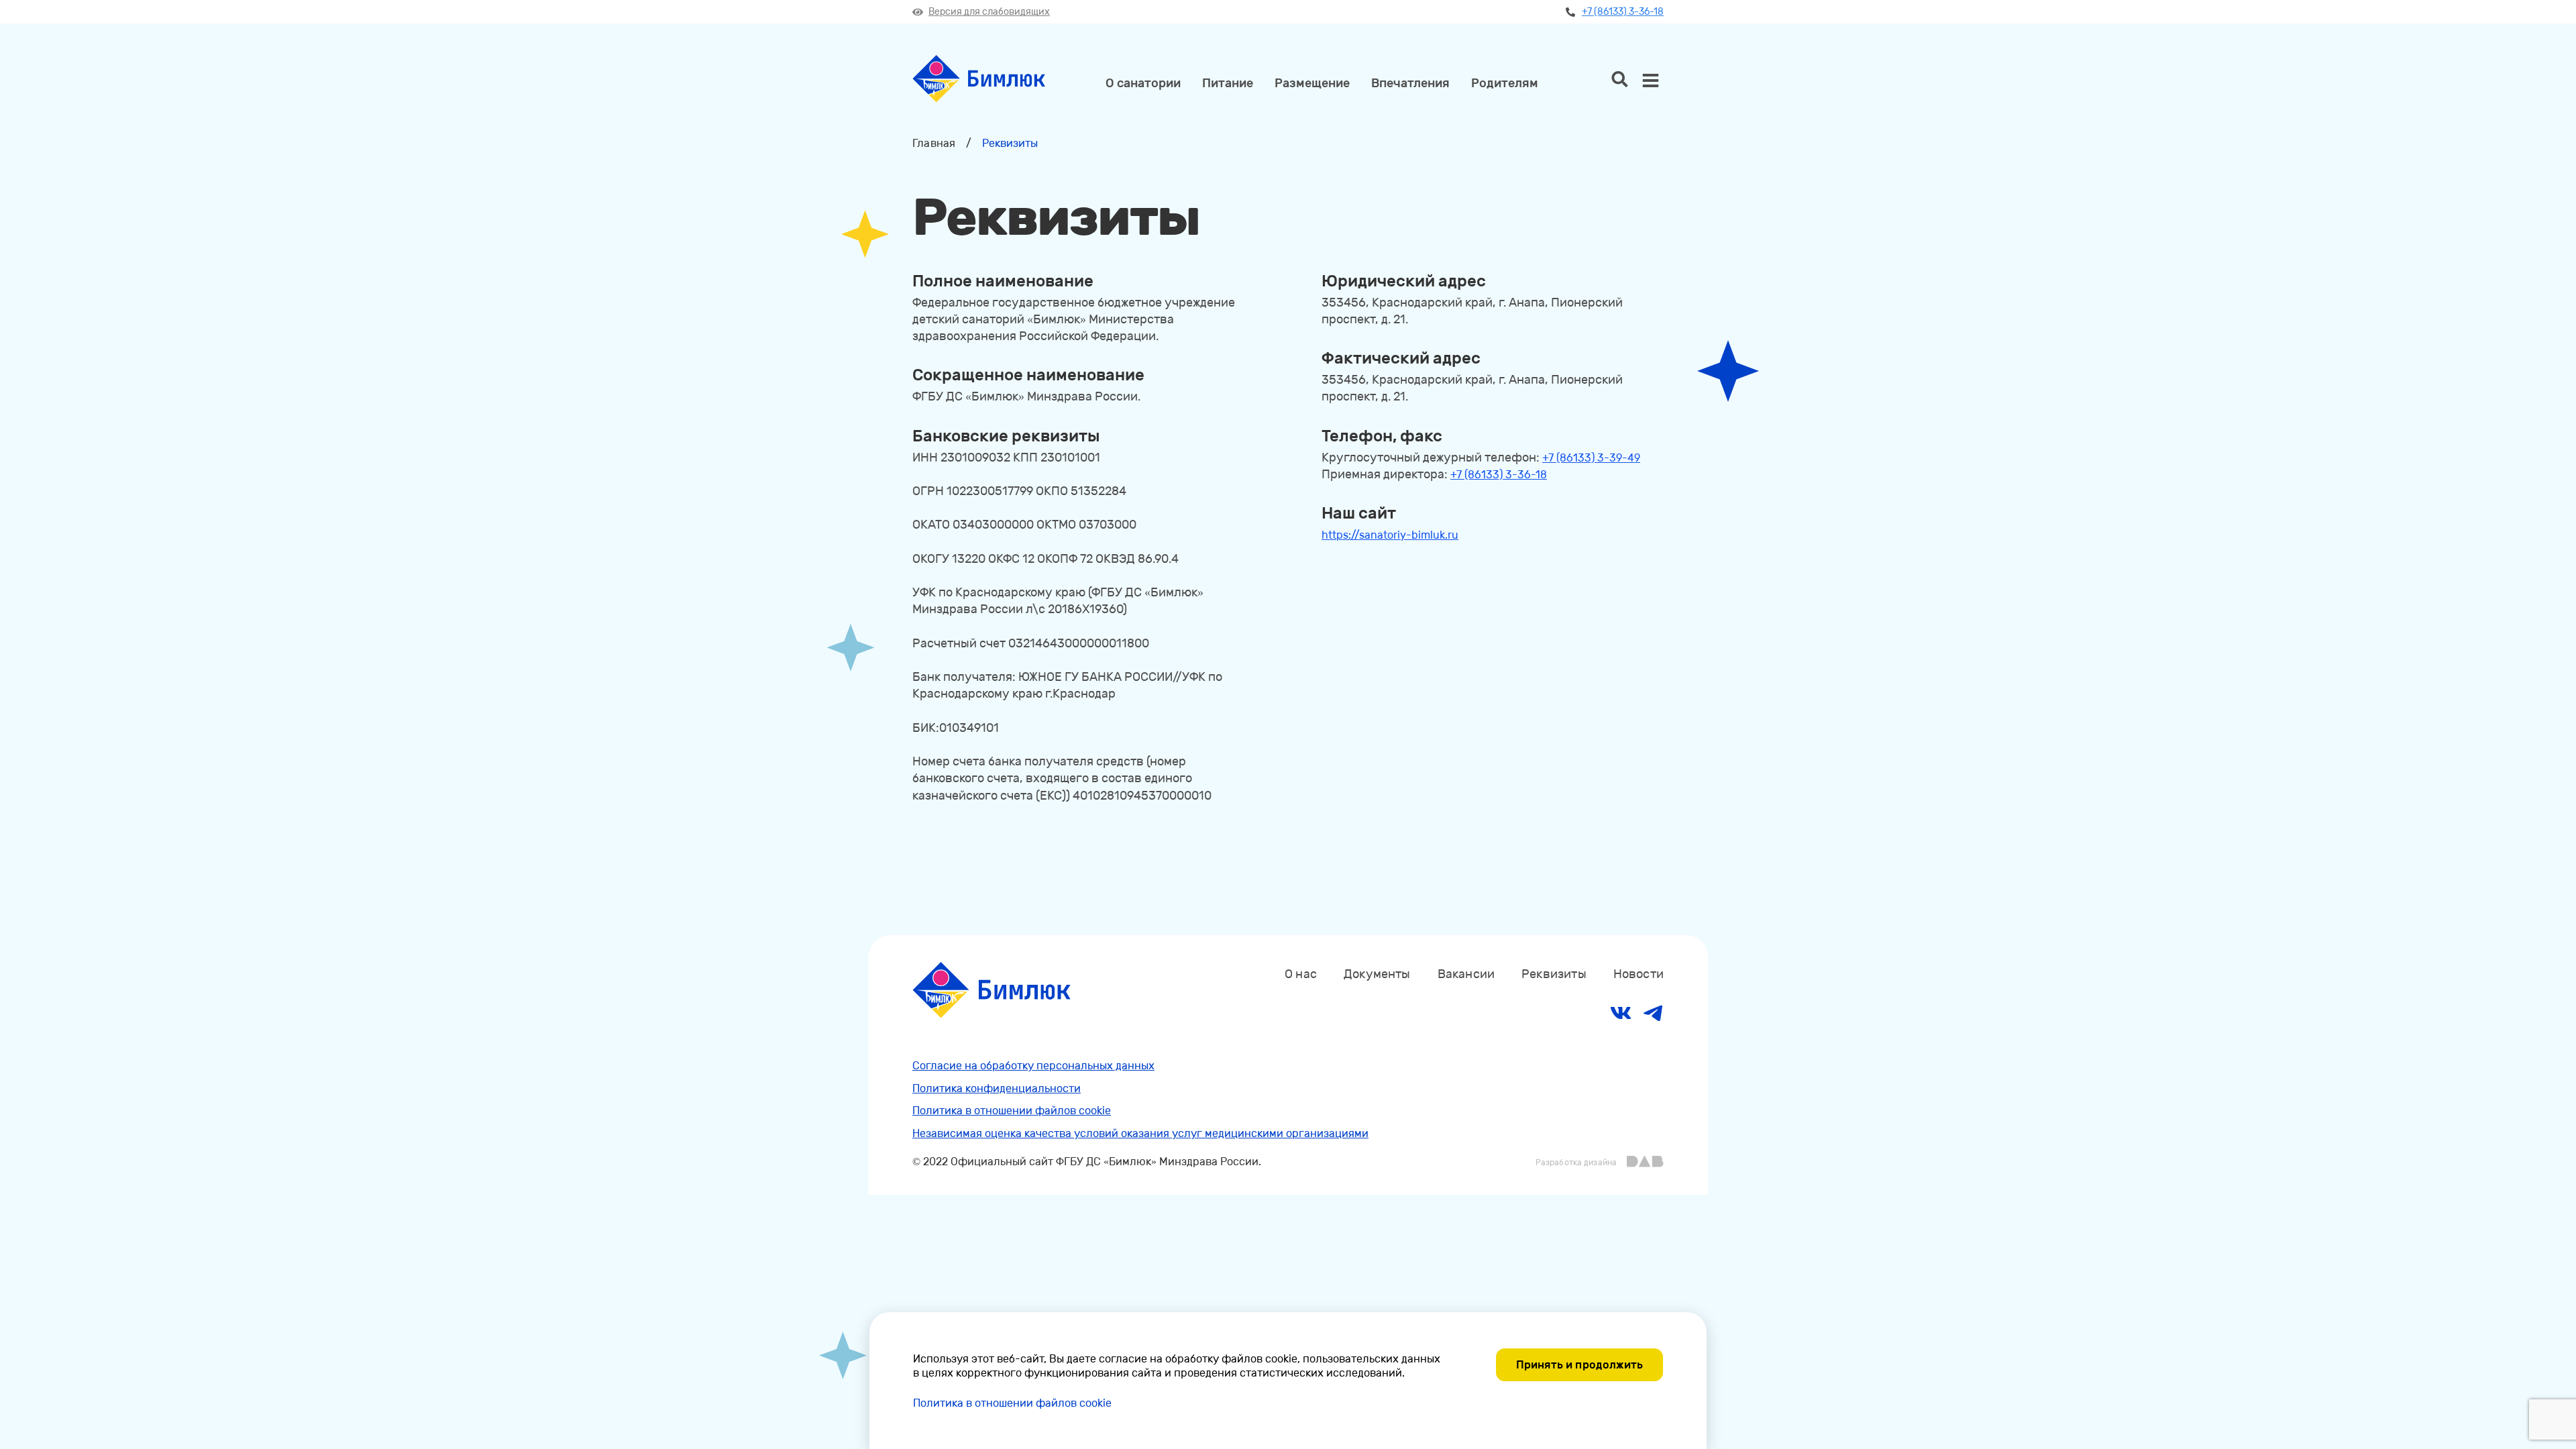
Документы (1377, 974)
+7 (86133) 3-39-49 (1591, 458)
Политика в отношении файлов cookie (1012, 1111)
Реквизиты (1554, 974)
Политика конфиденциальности (997, 1088)
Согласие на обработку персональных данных (1033, 1066)
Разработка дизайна (1576, 1163)
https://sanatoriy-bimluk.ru (1390, 535)
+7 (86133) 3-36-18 (1623, 12)
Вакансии (1466, 974)
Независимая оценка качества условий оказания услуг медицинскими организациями (1140, 1133)
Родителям (1505, 83)
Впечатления (1410, 83)
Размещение (1312, 83)
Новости (1639, 974)
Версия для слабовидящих (989, 12)
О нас (1301, 974)
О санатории (1143, 83)
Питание (1228, 83)
